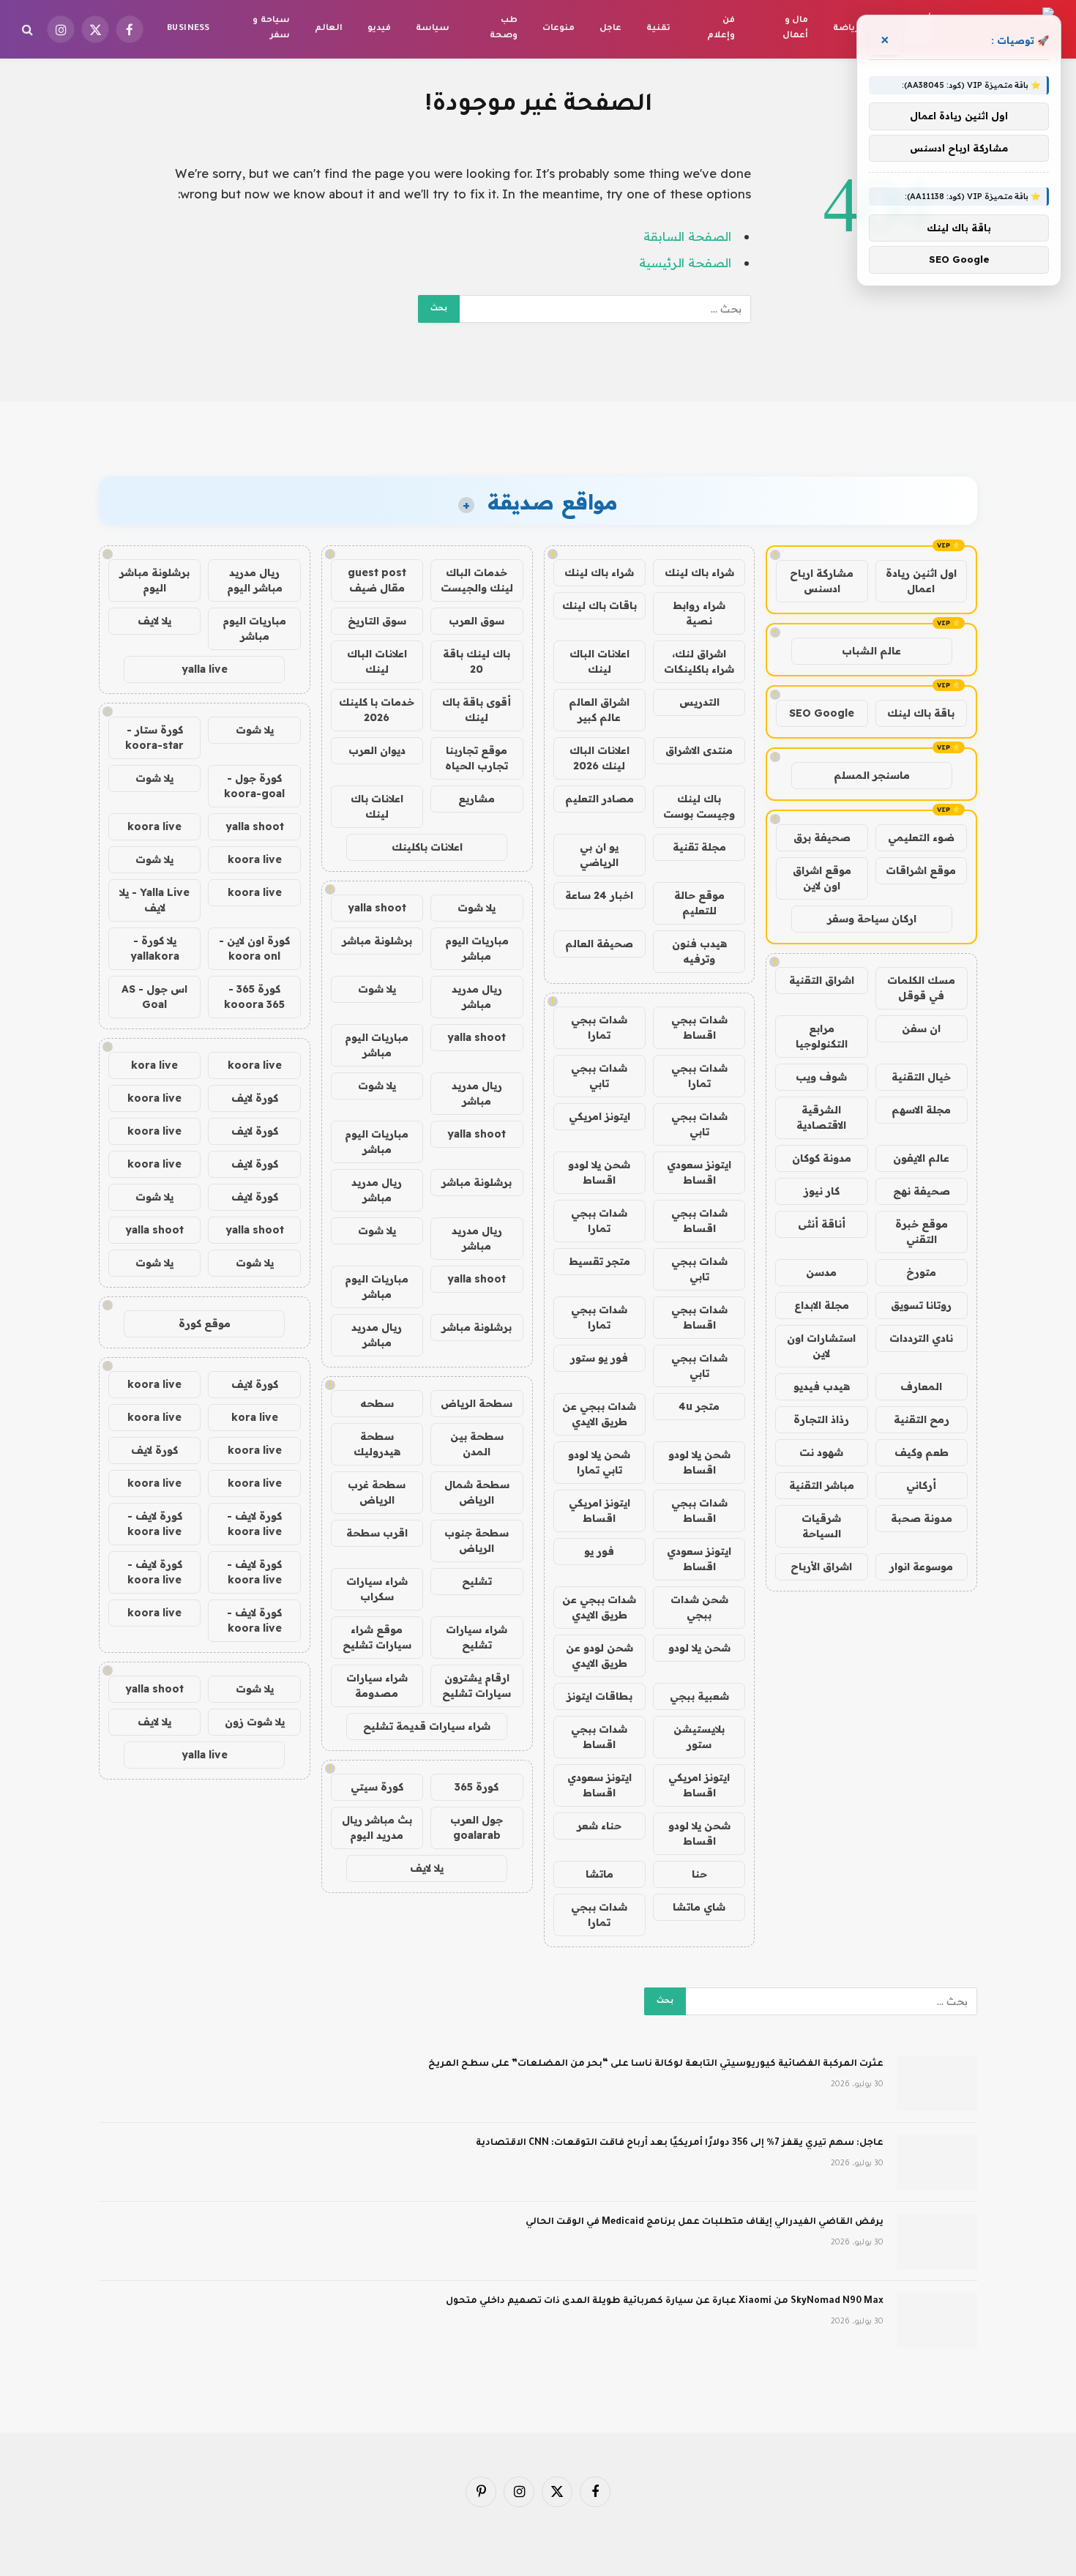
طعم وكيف (922, 1452)
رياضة (846, 29)
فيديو (379, 29)
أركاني (921, 1485)
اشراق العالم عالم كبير (599, 710)
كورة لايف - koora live (254, 1524)
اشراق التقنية (822, 980)
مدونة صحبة (922, 1518)
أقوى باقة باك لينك (477, 710)
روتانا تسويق (921, 1305)
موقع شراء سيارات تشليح (377, 1637)
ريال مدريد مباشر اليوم (255, 580)
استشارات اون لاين (821, 1346)
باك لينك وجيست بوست (699, 806)
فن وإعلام (721, 29)
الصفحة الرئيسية (685, 262)
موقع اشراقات (921, 870)
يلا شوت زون (255, 1722)
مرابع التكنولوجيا (822, 1036)
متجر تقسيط (599, 1261)
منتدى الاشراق (699, 750)
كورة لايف (255, 1098)
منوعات (558, 29)
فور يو (599, 1551)
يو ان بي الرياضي (599, 855)
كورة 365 (477, 1787)
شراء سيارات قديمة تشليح (427, 1726)
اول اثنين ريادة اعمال (921, 581)
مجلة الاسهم (921, 1110)
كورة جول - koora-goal (254, 786)
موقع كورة (205, 1324)
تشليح (477, 1581)
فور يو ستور (599, 1358)
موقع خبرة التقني (922, 1232)
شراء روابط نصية (699, 613)
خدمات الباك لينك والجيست (477, 580)
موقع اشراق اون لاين (822, 878)
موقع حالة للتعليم (699, 903)
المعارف (921, 1386)
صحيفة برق (822, 837)
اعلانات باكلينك (427, 847)
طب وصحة (504, 29)
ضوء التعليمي (921, 837)
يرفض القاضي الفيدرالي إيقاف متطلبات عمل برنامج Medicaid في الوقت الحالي (705, 2222)
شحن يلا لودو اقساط (599, 1172)
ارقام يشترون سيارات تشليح (477, 1685)
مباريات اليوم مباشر (477, 948)
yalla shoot (377, 908)
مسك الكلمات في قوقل (921, 988)
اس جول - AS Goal (154, 997)
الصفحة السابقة (687, 236)
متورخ (921, 1272)
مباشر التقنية (822, 1485)
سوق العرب (477, 621)
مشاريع (477, 799)
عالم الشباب (871, 651)
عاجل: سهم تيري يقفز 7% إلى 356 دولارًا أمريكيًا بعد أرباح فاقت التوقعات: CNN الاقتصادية (680, 2143)
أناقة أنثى (822, 1224)
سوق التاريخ (377, 621)
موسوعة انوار (921, 1567)
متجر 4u (699, 1406)
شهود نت (821, 1452)
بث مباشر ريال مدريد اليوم (377, 1828)
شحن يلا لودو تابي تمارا (599, 1462)
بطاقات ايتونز (599, 1696)
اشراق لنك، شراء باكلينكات (699, 661)
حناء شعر (599, 1826)
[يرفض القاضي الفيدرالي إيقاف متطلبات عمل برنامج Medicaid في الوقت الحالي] (937, 2241)
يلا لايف (427, 1868)
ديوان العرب (377, 750)
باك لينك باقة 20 (477, 661)
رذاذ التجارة (821, 1419)
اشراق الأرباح (821, 1567)
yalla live (205, 669)
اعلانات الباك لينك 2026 (599, 758)
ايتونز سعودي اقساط (699, 1172)
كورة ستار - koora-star (154, 738)
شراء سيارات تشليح (477, 1637)
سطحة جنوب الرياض (477, 1541)
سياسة (433, 29)
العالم (329, 29)
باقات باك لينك (599, 605)
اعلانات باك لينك (377, 806)
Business (188, 29)
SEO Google (822, 713)
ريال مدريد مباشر (477, 997)
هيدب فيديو (822, 1386)
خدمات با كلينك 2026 (377, 710)
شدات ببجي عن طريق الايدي (599, 1414)
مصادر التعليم (599, 799)
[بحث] (29, 30)
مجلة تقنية (699, 847)
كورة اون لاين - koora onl (254, 948)
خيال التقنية (921, 1077)
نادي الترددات (921, 1338)
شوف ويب (821, 1077)
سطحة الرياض (477, 1403)
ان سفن (921, 1028)
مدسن (821, 1272)
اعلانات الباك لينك (599, 661)
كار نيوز (822, 1191)
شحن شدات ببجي (699, 1607)
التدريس (699, 702)
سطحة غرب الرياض (377, 1492)
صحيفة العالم (599, 944)
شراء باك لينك (699, 572)
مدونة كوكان (822, 1158)
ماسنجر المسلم (872, 775)
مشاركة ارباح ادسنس (822, 581)
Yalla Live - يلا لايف (154, 900)
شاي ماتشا (699, 1907)
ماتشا (599, 1874)
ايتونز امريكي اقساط (599, 1511)
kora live (154, 1065)
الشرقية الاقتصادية (821, 1117)
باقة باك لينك (921, 713)
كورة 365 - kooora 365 (254, 997)
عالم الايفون (921, 1158)
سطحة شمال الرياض (477, 1492)
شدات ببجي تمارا (599, 1027)
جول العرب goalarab (477, 1828)
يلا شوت (477, 908)
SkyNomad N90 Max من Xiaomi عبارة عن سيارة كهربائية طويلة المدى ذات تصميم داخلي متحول (665, 2301)
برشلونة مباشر (377, 941)
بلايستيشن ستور (699, 1737)
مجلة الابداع (822, 1305)
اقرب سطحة (377, 1533)
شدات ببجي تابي (599, 1076)
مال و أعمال (795, 29)
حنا (699, 1874)
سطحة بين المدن (477, 1444)
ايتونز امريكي (599, 1116)
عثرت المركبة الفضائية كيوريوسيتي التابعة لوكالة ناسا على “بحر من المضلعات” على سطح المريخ (656, 2064)
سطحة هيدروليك (377, 1444)
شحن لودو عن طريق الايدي (599, 1655)
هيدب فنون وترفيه (699, 951)
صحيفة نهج (922, 1191)
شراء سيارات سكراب (377, 1589)
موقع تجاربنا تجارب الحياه (477, 758)
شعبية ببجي (699, 1696)
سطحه (377, 1403)
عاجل (610, 29)
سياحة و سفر (271, 29)
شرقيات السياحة (821, 1526)
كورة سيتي (377, 1787)
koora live (154, 826)
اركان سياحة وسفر (872, 919)
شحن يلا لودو (699, 1648)
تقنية (658, 29)
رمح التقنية (922, 1419)
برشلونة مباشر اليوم (154, 580)
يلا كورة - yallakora (155, 948)
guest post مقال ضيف (377, 580)
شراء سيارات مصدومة (377, 1685)
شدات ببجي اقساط (699, 1027)
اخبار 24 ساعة (599, 895)
